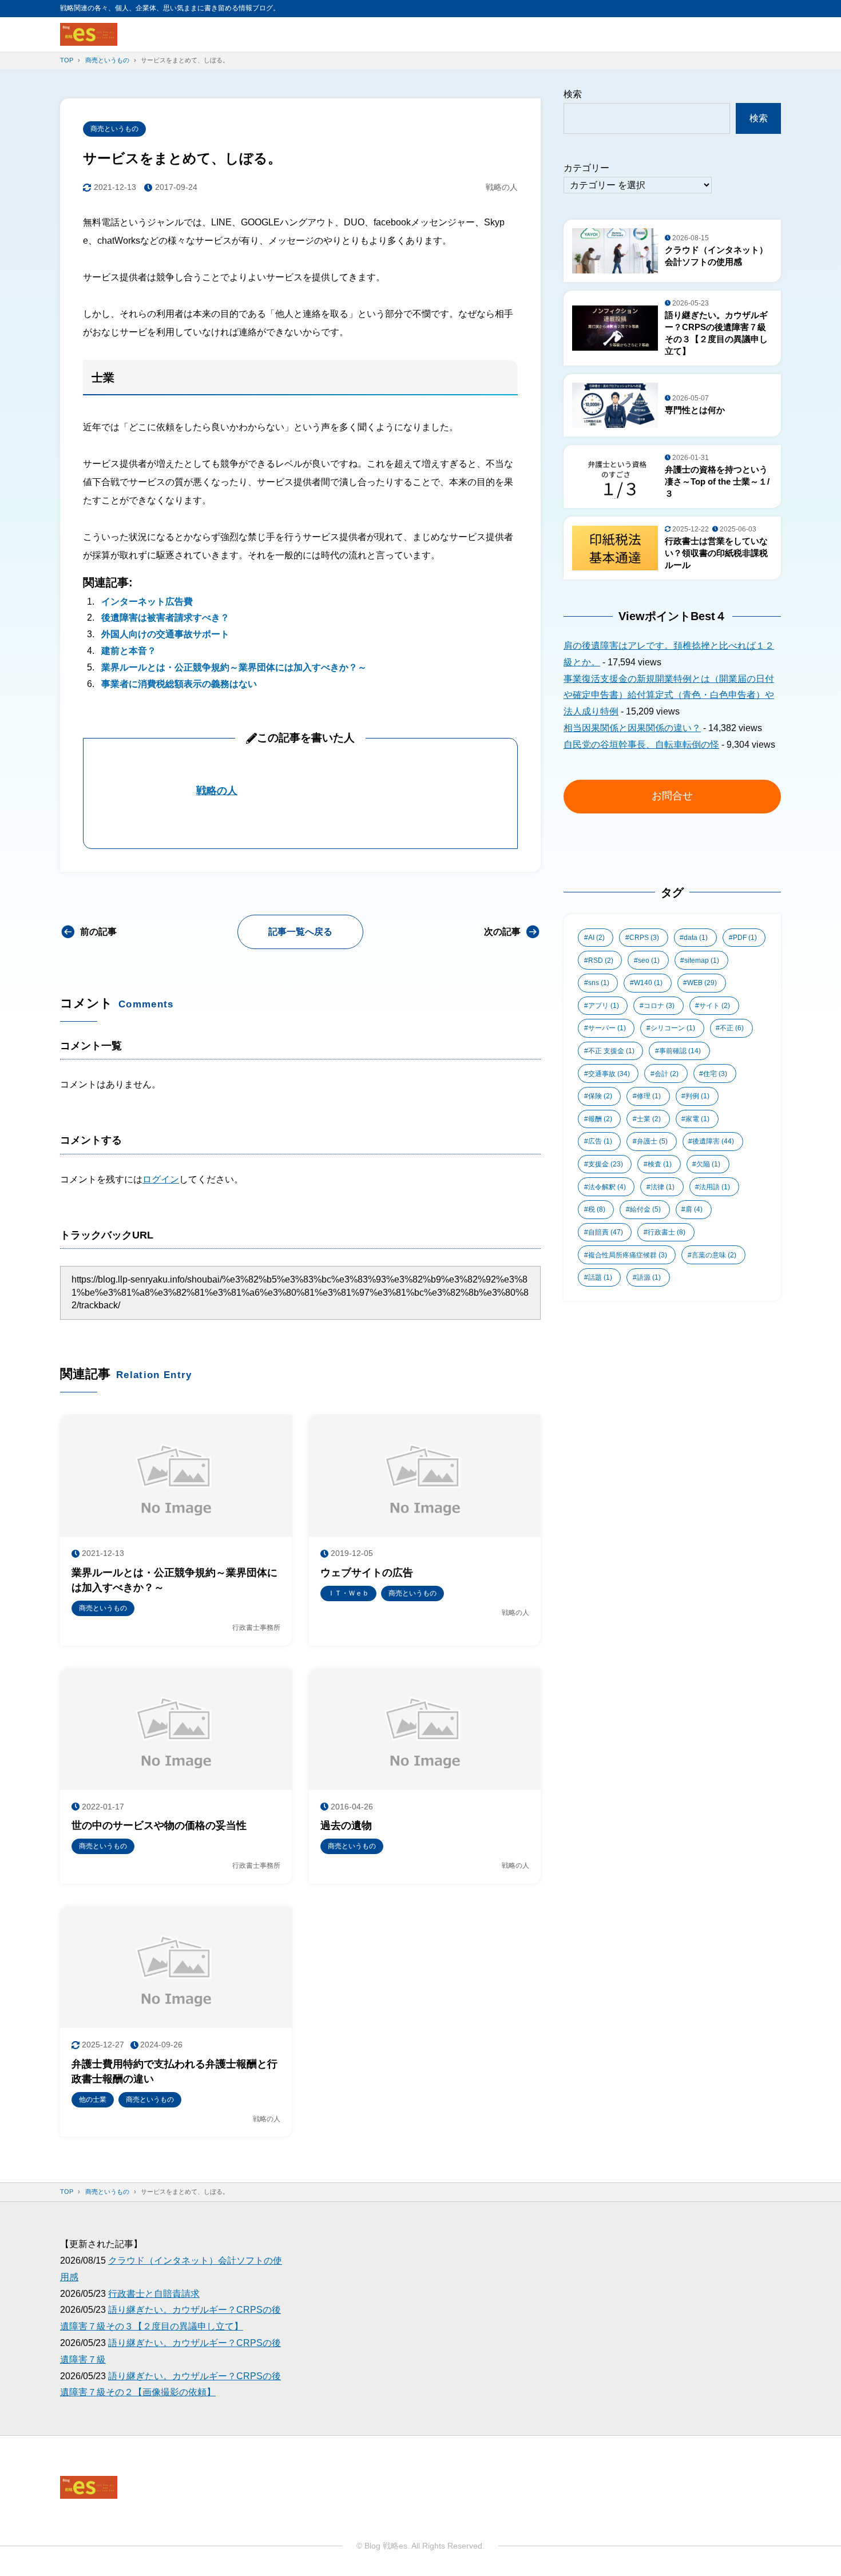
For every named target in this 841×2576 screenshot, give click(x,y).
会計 (667, 1074)
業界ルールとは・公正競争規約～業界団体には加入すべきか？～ (234, 667)
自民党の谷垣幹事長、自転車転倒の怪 (641, 745)
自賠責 (606, 1232)
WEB (702, 983)
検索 (573, 94)
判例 (697, 1096)
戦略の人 (217, 791)
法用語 (715, 1187)
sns (599, 983)
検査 (660, 1164)
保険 (600, 1096)
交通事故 (609, 1074)
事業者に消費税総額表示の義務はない (179, 684)
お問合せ (672, 796)
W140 (648, 983)
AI (596, 938)
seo (649, 960)
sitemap (702, 960)
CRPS (644, 938)
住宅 (715, 1074)
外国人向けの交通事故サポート (165, 634)
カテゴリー (586, 168)
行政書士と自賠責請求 (154, 2294)
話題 (600, 1277)
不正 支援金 (611, 1051)
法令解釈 (607, 1187)
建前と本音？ (129, 651)
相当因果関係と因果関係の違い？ (632, 728)
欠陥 (708, 1164)
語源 (649, 1277)
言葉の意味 (714, 1255)
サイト (715, 1006)
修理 (649, 1096)
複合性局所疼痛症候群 (628, 1255)
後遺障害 (713, 1141)
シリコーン (673, 1028)
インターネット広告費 (147, 602)
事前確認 (680, 1051)
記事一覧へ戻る (300, 932)
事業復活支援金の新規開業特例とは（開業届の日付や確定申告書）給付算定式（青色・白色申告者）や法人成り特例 (669, 695)
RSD (601, 960)
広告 (600, 1141)
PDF (745, 938)
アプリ (604, 1006)
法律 (663, 1187)
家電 (697, 1119)
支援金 (606, 1164)
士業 (649, 1119)
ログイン (161, 1179)
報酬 (600, 1119)
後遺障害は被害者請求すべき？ (165, 618)
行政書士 (667, 1232)
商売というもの (114, 129)
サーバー (607, 1028)
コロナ (659, 1006)
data (696, 938)
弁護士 (652, 1141)
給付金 (645, 1209)
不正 (732, 1028)
